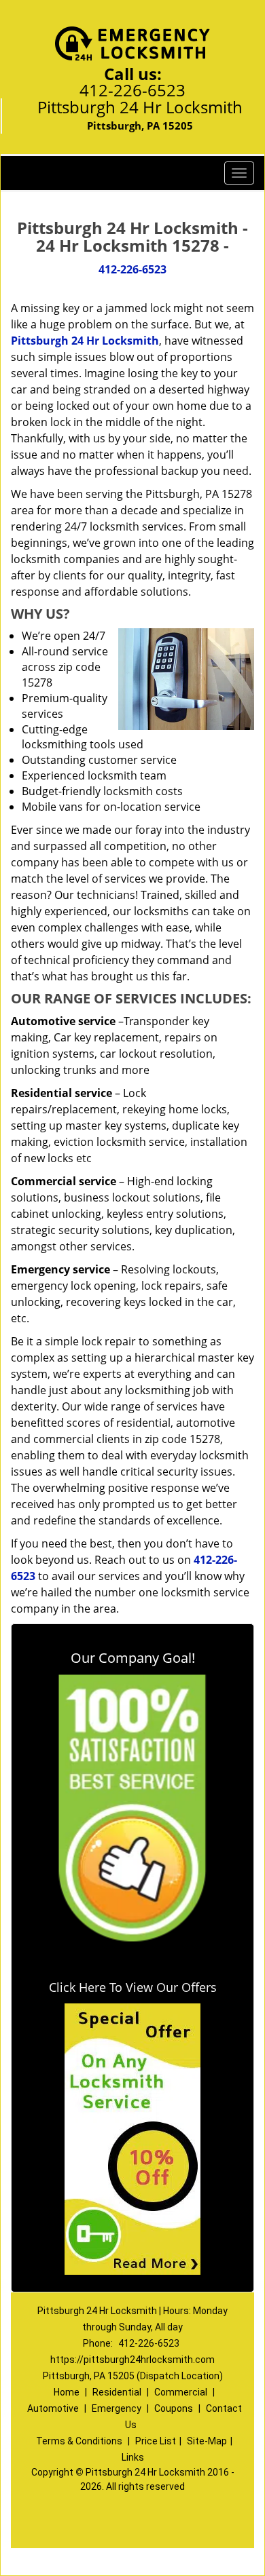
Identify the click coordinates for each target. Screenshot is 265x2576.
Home (67, 2392)
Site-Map (207, 2441)
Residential (117, 2392)
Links (133, 2457)
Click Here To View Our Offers (133, 1987)
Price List (156, 2441)
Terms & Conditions (79, 2441)
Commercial (181, 2392)
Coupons (174, 2408)
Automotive (53, 2408)
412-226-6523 (132, 90)
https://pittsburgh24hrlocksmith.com (132, 2360)
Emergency (117, 2408)
